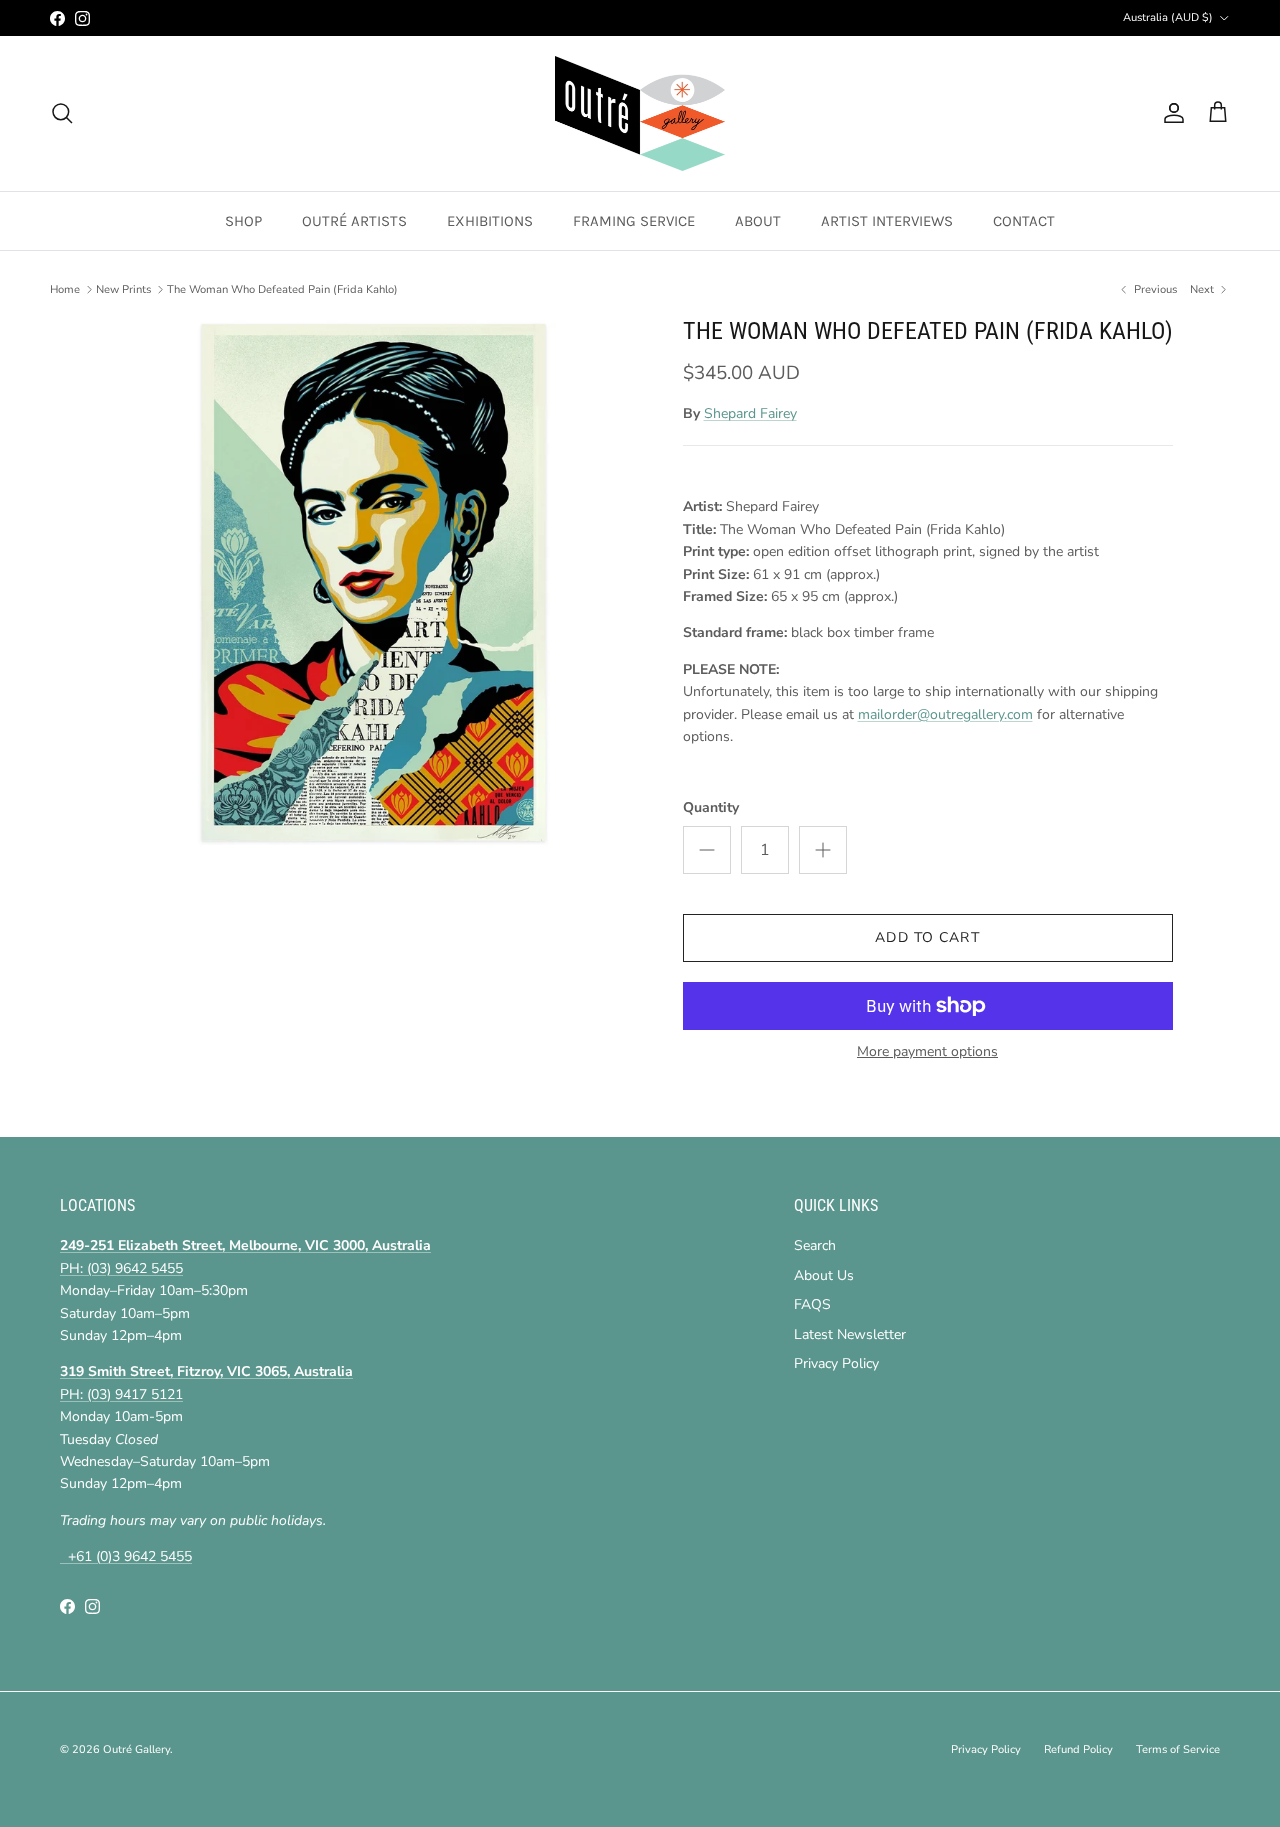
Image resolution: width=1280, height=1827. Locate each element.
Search (815, 1245)
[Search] (62, 113)
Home (65, 289)
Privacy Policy (836, 1363)
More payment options (927, 1052)
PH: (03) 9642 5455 (121, 1268)
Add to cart (927, 937)
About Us (824, 1275)
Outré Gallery (136, 1749)
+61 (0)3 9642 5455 (126, 1556)
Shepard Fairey (750, 413)
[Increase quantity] (823, 850)
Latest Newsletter (850, 1334)
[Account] (1170, 113)
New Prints (123, 289)
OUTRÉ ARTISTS (354, 221)
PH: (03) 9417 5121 (121, 1394)
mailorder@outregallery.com (945, 714)
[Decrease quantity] (707, 850)
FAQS (812, 1304)
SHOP (243, 221)
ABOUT (758, 221)
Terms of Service (1178, 1749)
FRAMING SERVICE (634, 221)
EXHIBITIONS (490, 221)
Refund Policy (1078, 1749)
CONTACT (1024, 221)
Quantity (711, 807)
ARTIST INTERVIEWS (887, 221)
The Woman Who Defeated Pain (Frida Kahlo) (282, 289)
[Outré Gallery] (640, 113)
